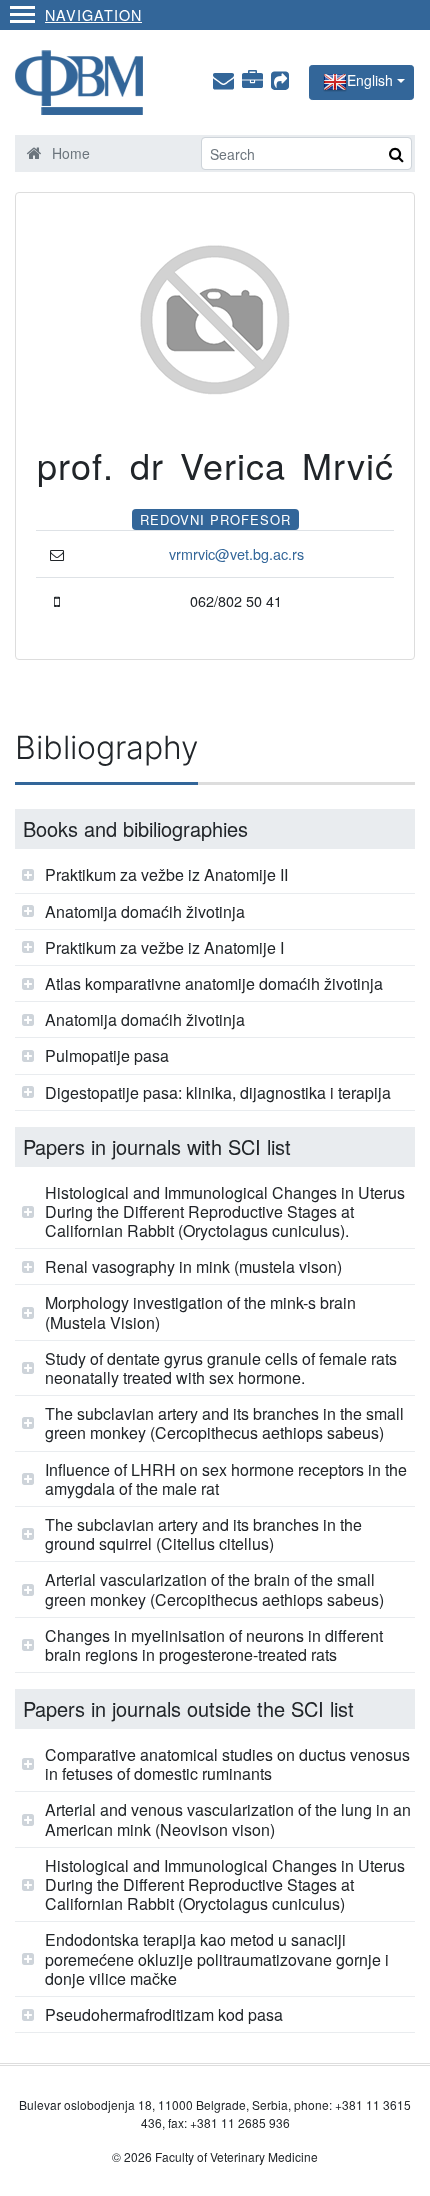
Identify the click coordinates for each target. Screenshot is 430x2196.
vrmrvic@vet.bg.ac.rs (236, 553)
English (370, 80)
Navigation (93, 14)
